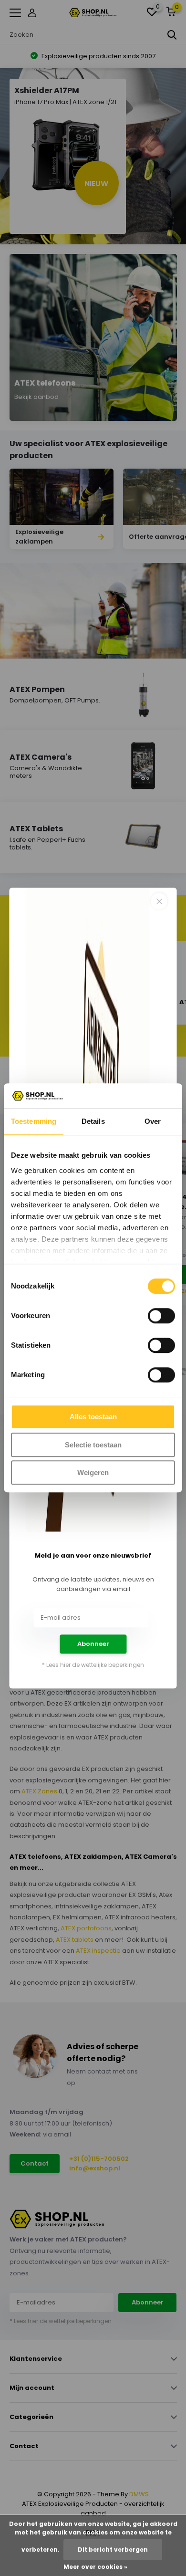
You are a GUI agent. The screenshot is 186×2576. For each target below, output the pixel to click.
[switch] (161, 1316)
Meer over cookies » (95, 2567)
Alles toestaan (93, 1417)
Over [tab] (153, 1122)
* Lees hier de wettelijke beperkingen (93, 1665)
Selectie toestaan (93, 1445)
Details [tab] (93, 1122)
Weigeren (93, 1473)
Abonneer (93, 1644)
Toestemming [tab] (34, 1122)
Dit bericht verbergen (113, 2550)
